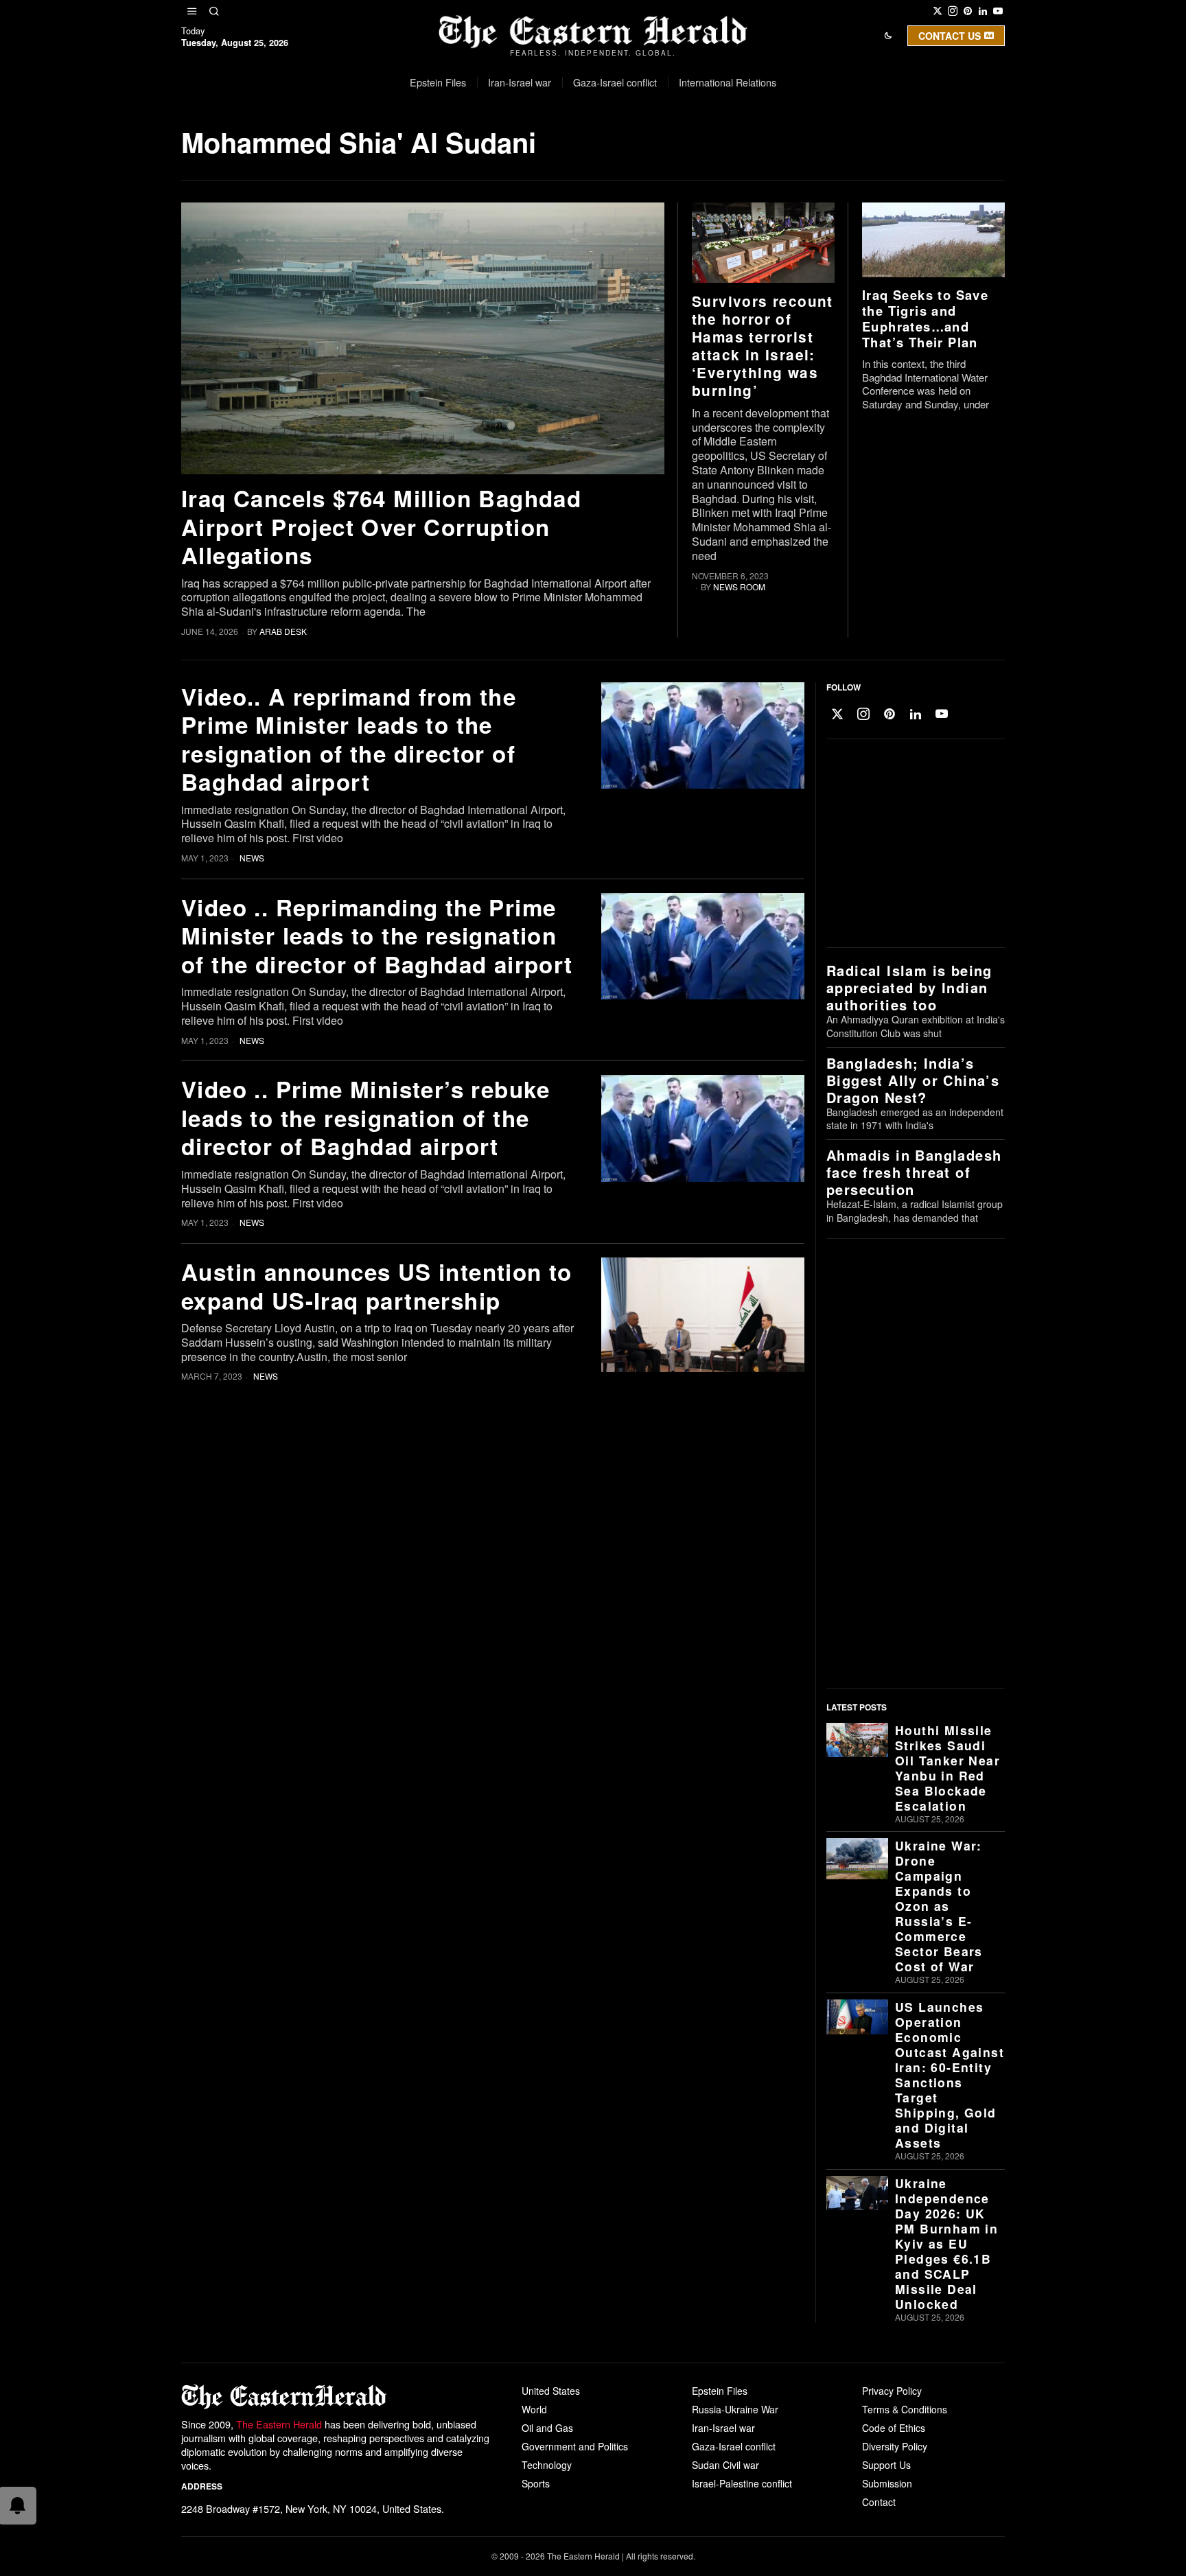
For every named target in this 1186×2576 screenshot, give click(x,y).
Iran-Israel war (723, 2428)
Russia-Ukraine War (735, 2409)
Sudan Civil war (725, 2465)
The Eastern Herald (279, 2424)
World (534, 2409)
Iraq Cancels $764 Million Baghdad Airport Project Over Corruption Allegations (381, 526)
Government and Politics (575, 2446)
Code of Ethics (894, 2428)
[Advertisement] (912, 844)
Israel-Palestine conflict (742, 2483)
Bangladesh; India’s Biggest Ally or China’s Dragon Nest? (913, 1080)
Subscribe (694, 153)
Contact (879, 2502)
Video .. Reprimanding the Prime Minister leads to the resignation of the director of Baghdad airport (377, 936)
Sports (536, 2483)
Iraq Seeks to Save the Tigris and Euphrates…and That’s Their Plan (925, 318)
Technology (547, 2465)
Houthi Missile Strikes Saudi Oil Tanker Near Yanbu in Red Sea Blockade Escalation (947, 1768)
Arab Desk (283, 631)
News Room (739, 587)
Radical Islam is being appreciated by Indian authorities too (909, 987)
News (252, 858)
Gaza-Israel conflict (734, 2446)
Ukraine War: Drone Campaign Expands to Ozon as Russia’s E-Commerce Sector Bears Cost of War (939, 1906)
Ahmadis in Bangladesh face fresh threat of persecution (914, 1172)
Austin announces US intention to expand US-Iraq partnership (377, 1286)
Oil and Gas (547, 2428)
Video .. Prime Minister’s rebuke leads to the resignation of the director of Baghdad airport (366, 1117)
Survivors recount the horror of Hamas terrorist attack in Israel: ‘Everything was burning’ (763, 346)
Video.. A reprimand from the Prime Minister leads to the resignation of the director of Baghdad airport (349, 739)
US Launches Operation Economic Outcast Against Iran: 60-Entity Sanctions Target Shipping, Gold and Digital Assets (950, 2075)
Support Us (886, 2465)
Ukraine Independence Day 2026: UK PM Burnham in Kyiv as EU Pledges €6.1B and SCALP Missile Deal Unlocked (946, 2244)
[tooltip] (938, 11)
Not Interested (583, 153)
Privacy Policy (892, 2391)
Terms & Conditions (905, 2409)
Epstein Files (720, 2391)
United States (551, 2391)
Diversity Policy (895, 2446)
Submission (887, 2483)
